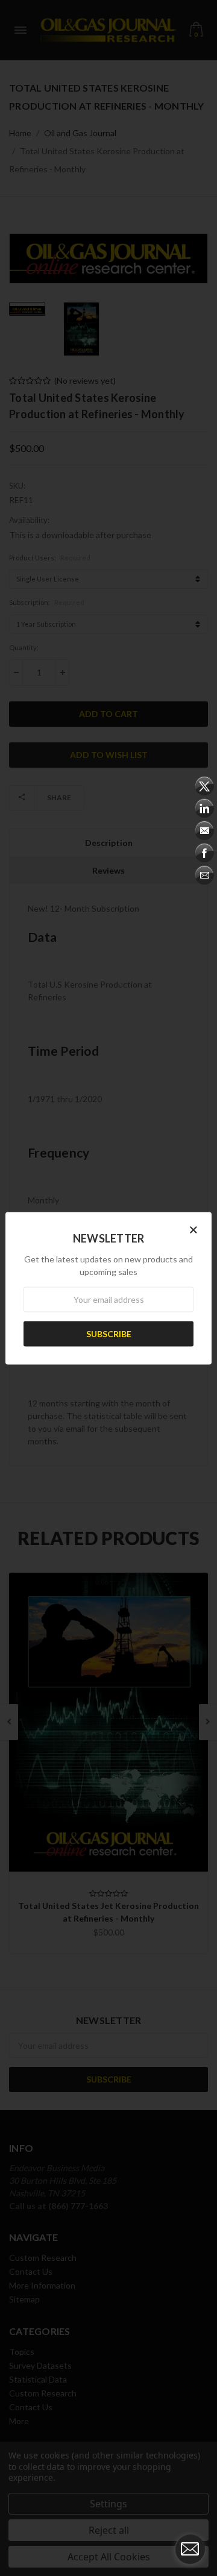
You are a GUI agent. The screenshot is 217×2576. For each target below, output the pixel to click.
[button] (193, 1229)
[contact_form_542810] (190, 2549)
